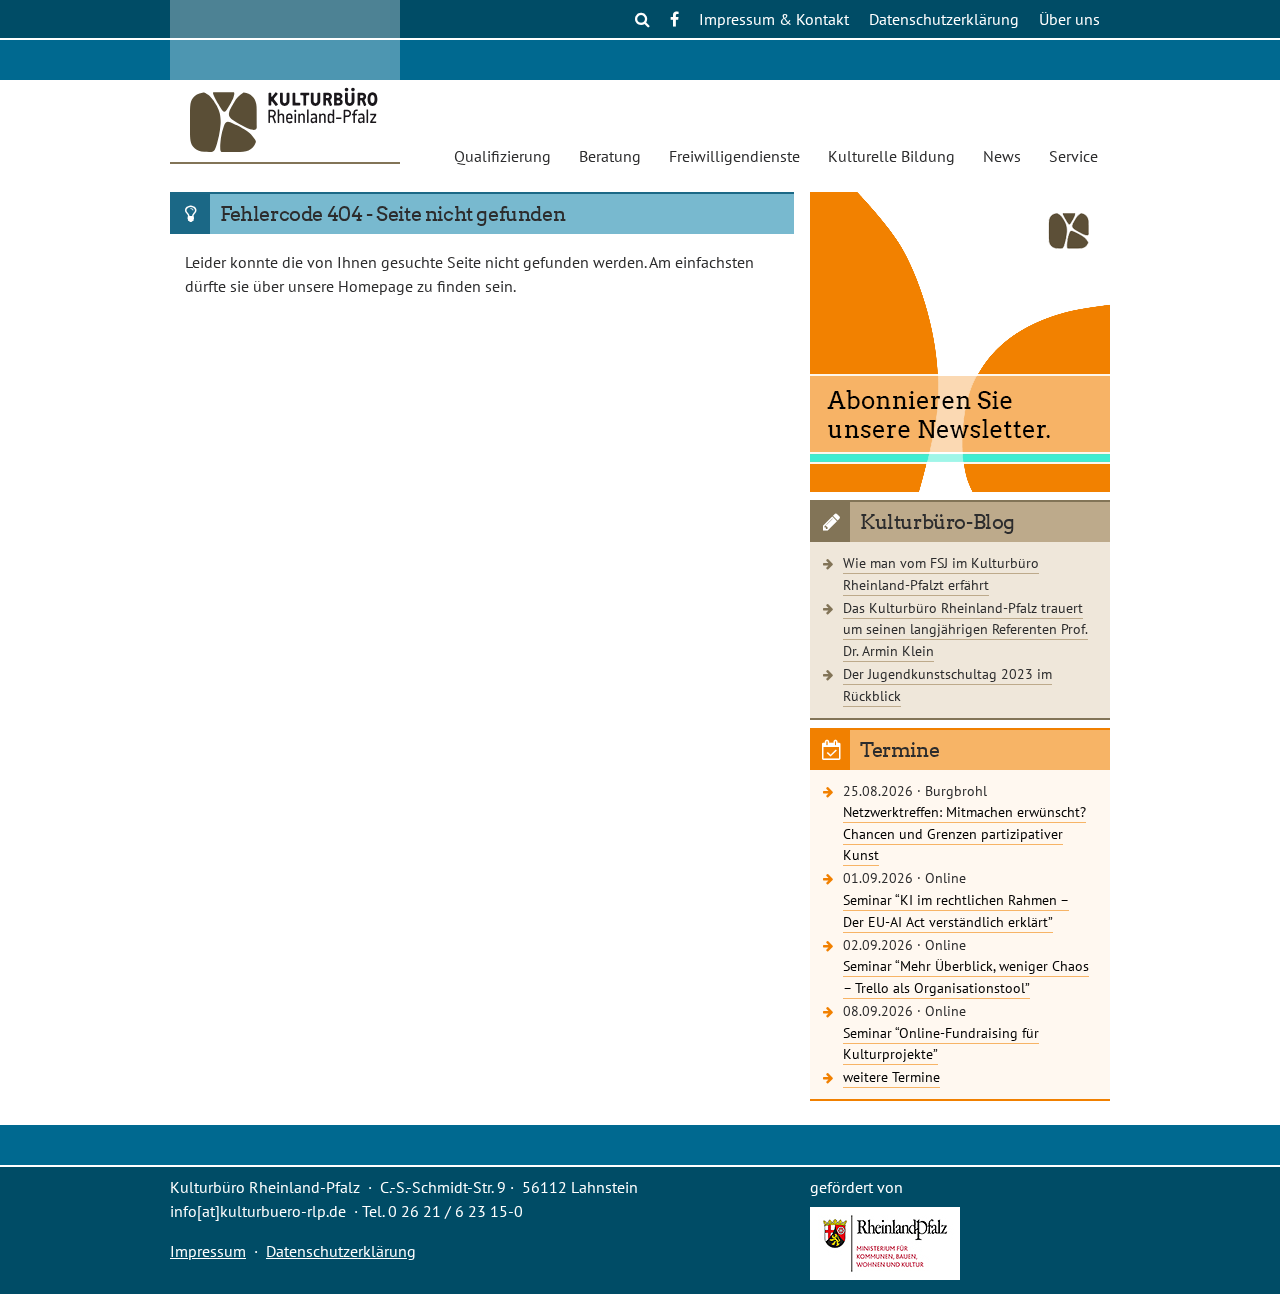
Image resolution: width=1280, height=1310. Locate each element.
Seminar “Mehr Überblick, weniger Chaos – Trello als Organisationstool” (966, 976)
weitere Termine (891, 1076)
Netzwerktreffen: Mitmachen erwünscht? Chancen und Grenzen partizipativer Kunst (964, 833)
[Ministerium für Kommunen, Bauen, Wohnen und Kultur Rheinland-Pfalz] (885, 1274)
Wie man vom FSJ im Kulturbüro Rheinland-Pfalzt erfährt (941, 573)
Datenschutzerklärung (944, 19)
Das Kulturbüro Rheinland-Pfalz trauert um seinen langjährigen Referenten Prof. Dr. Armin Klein (965, 629)
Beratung (610, 156)
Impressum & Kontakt (774, 19)
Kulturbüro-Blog (937, 522)
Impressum (208, 1251)
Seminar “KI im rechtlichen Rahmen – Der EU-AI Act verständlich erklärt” (956, 910)
